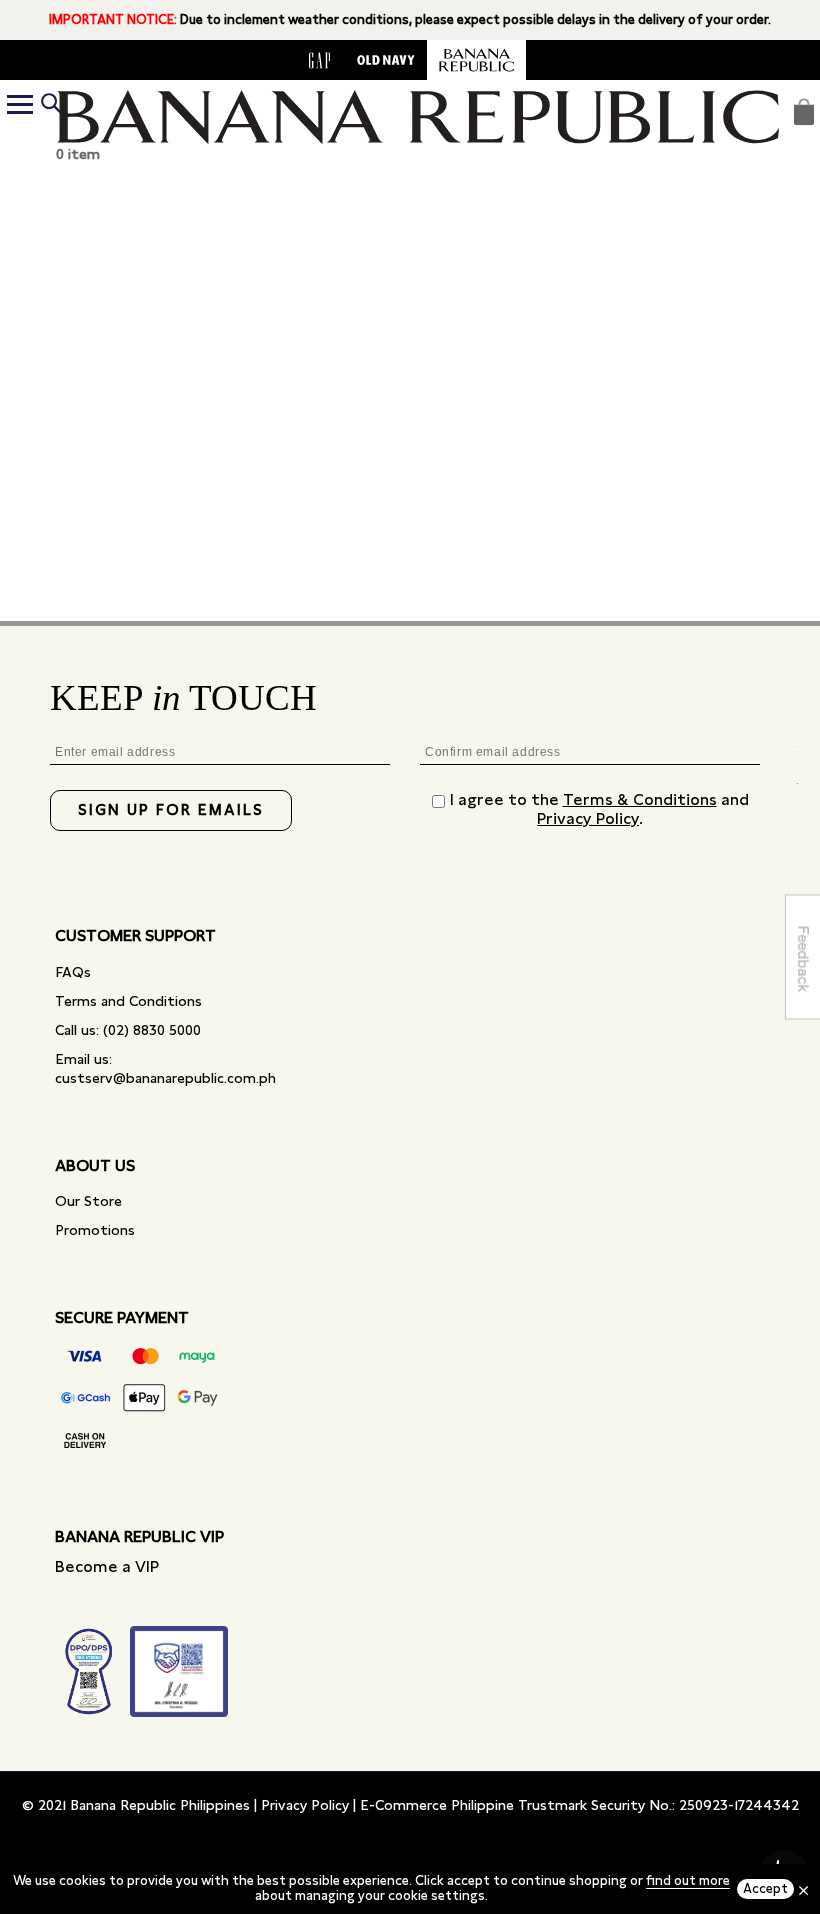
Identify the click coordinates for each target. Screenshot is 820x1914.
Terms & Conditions (640, 799)
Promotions (95, 1230)
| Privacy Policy (301, 1805)
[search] (51, 105)
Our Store (88, 1201)
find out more (688, 1880)
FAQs (73, 972)
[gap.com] (320, 60)
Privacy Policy (588, 818)
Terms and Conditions (128, 1001)
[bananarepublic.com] (476, 60)
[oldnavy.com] (386, 60)
